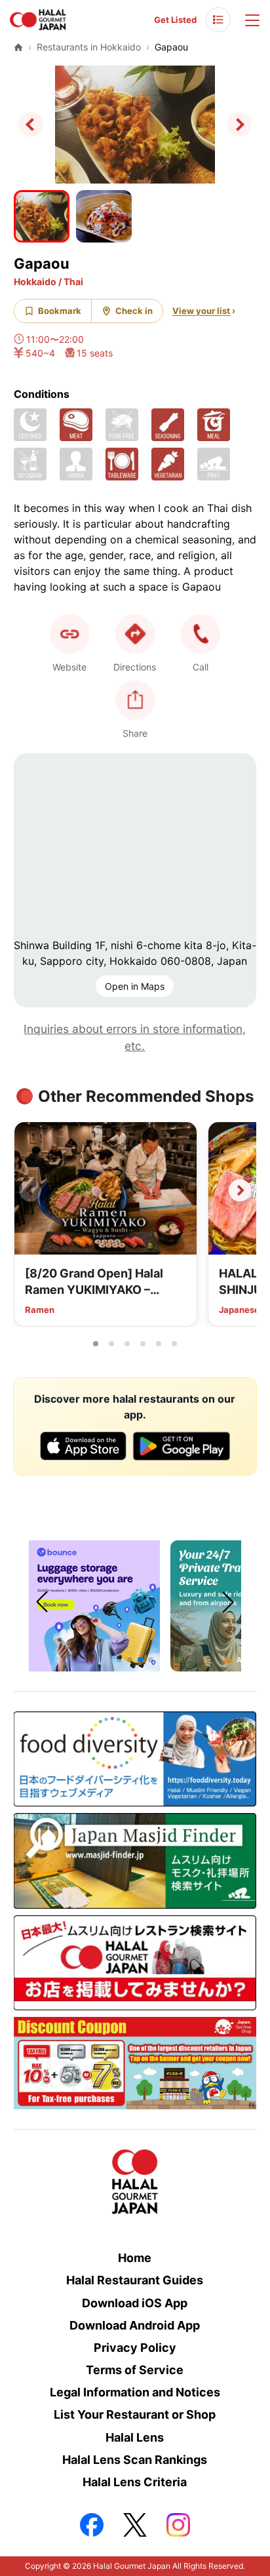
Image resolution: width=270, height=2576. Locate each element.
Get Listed (175, 20)
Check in (134, 311)
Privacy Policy (135, 2348)
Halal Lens (135, 2437)
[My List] (218, 20)
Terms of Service (135, 2370)
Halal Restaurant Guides (135, 2280)
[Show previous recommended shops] (30, 1190)
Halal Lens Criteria (135, 2482)
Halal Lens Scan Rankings (135, 2460)
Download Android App (135, 2325)
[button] (201, 634)
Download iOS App (135, 2303)
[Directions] (135, 634)
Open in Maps (135, 986)
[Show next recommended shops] (240, 1190)
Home (135, 2258)
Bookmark (60, 311)
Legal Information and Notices (135, 2392)
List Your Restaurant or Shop (135, 2414)
